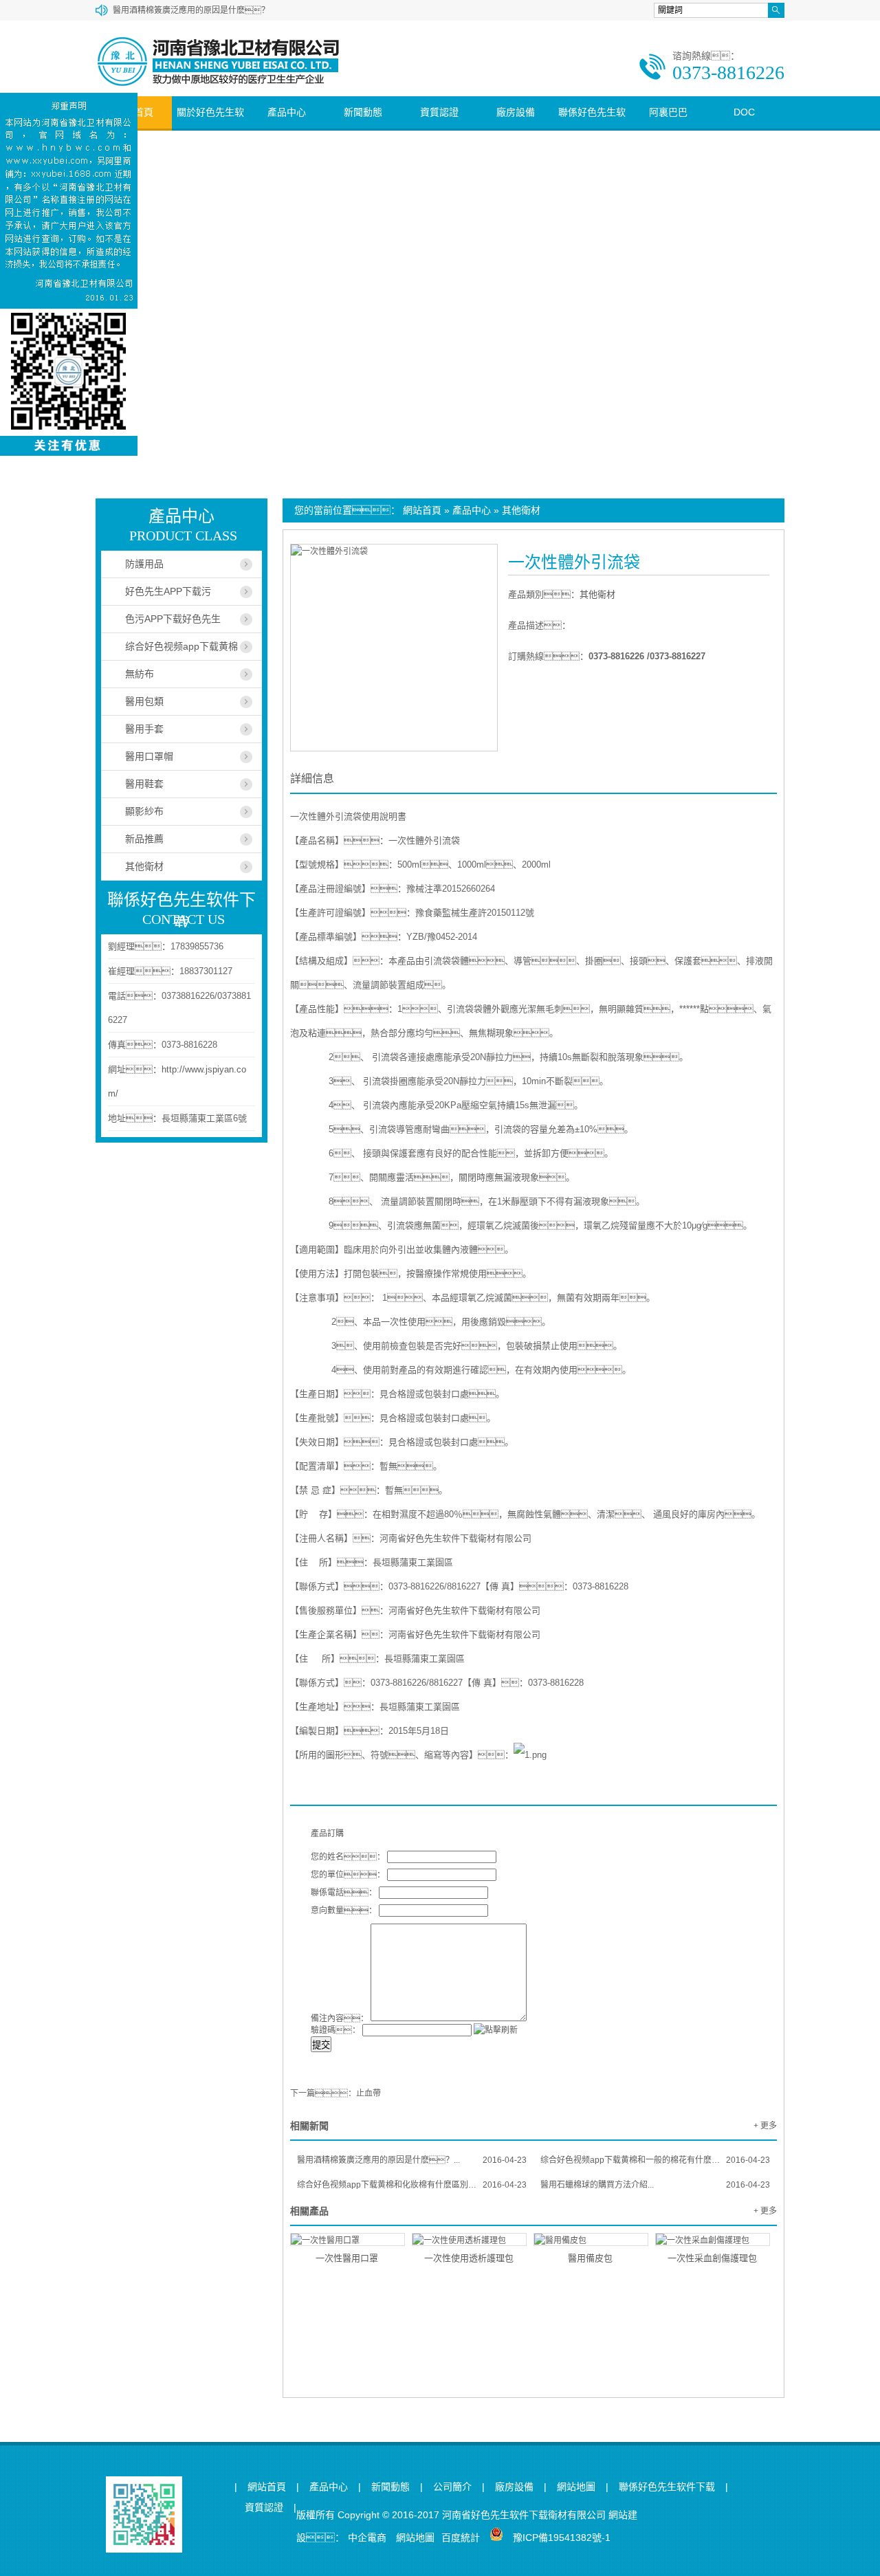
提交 (321, 2045)
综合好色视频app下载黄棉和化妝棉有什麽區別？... (412, 2185)
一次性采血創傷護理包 (712, 2258)
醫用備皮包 (590, 2258)
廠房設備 (516, 112)
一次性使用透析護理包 (469, 2258)
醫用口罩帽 (149, 756)
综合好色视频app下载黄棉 (181, 646)
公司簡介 (452, 2487)
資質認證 (439, 112)
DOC (744, 112)
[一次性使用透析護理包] (469, 2239)
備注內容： (340, 2018)
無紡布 (140, 674)
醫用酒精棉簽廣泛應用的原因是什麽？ (191, 10)
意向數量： (344, 1911)
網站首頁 (422, 510)
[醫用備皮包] (591, 2239)
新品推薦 (144, 839)
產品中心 (287, 112)
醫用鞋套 (144, 784)
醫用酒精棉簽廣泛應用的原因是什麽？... (412, 2160)
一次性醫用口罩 (347, 2258)
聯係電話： (344, 1893)
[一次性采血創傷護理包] (713, 2239)
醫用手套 (144, 729)
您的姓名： (348, 1857)
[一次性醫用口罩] (348, 2239)
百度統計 (461, 2538)
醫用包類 (144, 701)
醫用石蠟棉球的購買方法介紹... (655, 2185)
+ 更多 (765, 2126)
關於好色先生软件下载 (210, 128)
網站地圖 (576, 2487)
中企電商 (367, 2538)
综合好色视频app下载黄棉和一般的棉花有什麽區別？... (655, 2160)
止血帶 (368, 2093)
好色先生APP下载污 (168, 591)
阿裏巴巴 (668, 112)
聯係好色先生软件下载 (592, 128)
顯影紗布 (144, 811)
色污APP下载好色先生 (173, 619)
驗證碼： (335, 2030)
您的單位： (348, 1875)
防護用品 (144, 564)
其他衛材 (521, 510)
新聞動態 (363, 112)
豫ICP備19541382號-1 (562, 2538)
